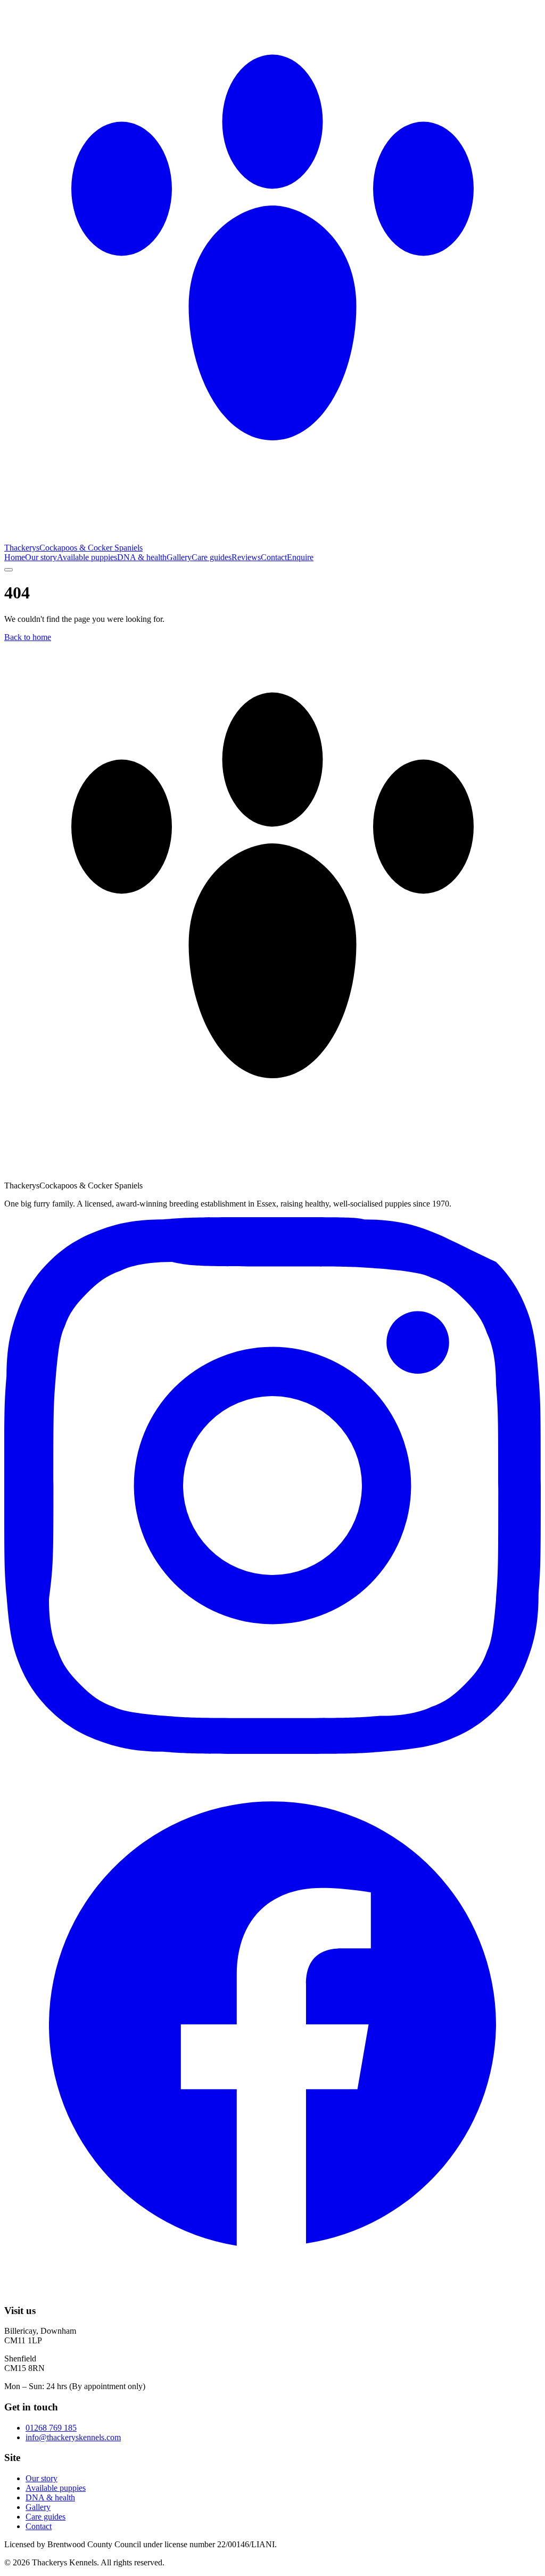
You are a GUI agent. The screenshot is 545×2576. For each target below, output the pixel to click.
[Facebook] (272, 2290)
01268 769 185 (51, 2428)
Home (15, 557)
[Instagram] (272, 1751)
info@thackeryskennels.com (73, 2437)
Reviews (246, 557)
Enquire (300, 557)
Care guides (212, 557)
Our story (41, 557)
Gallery (179, 557)
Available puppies (87, 557)
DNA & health (142, 557)
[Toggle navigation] (9, 570)
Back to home (28, 637)
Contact (274, 557)
